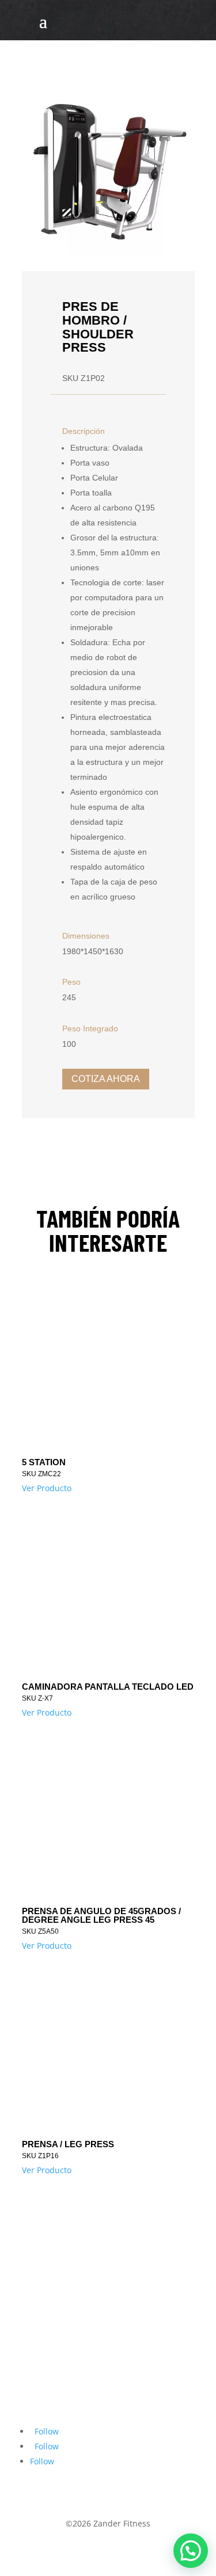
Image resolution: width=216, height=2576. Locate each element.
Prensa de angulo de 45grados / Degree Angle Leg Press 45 (101, 1915)
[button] (191, 2551)
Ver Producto (47, 1488)
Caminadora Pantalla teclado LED (108, 1687)
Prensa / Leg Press (68, 2144)
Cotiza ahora (106, 1079)
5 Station (44, 1462)
